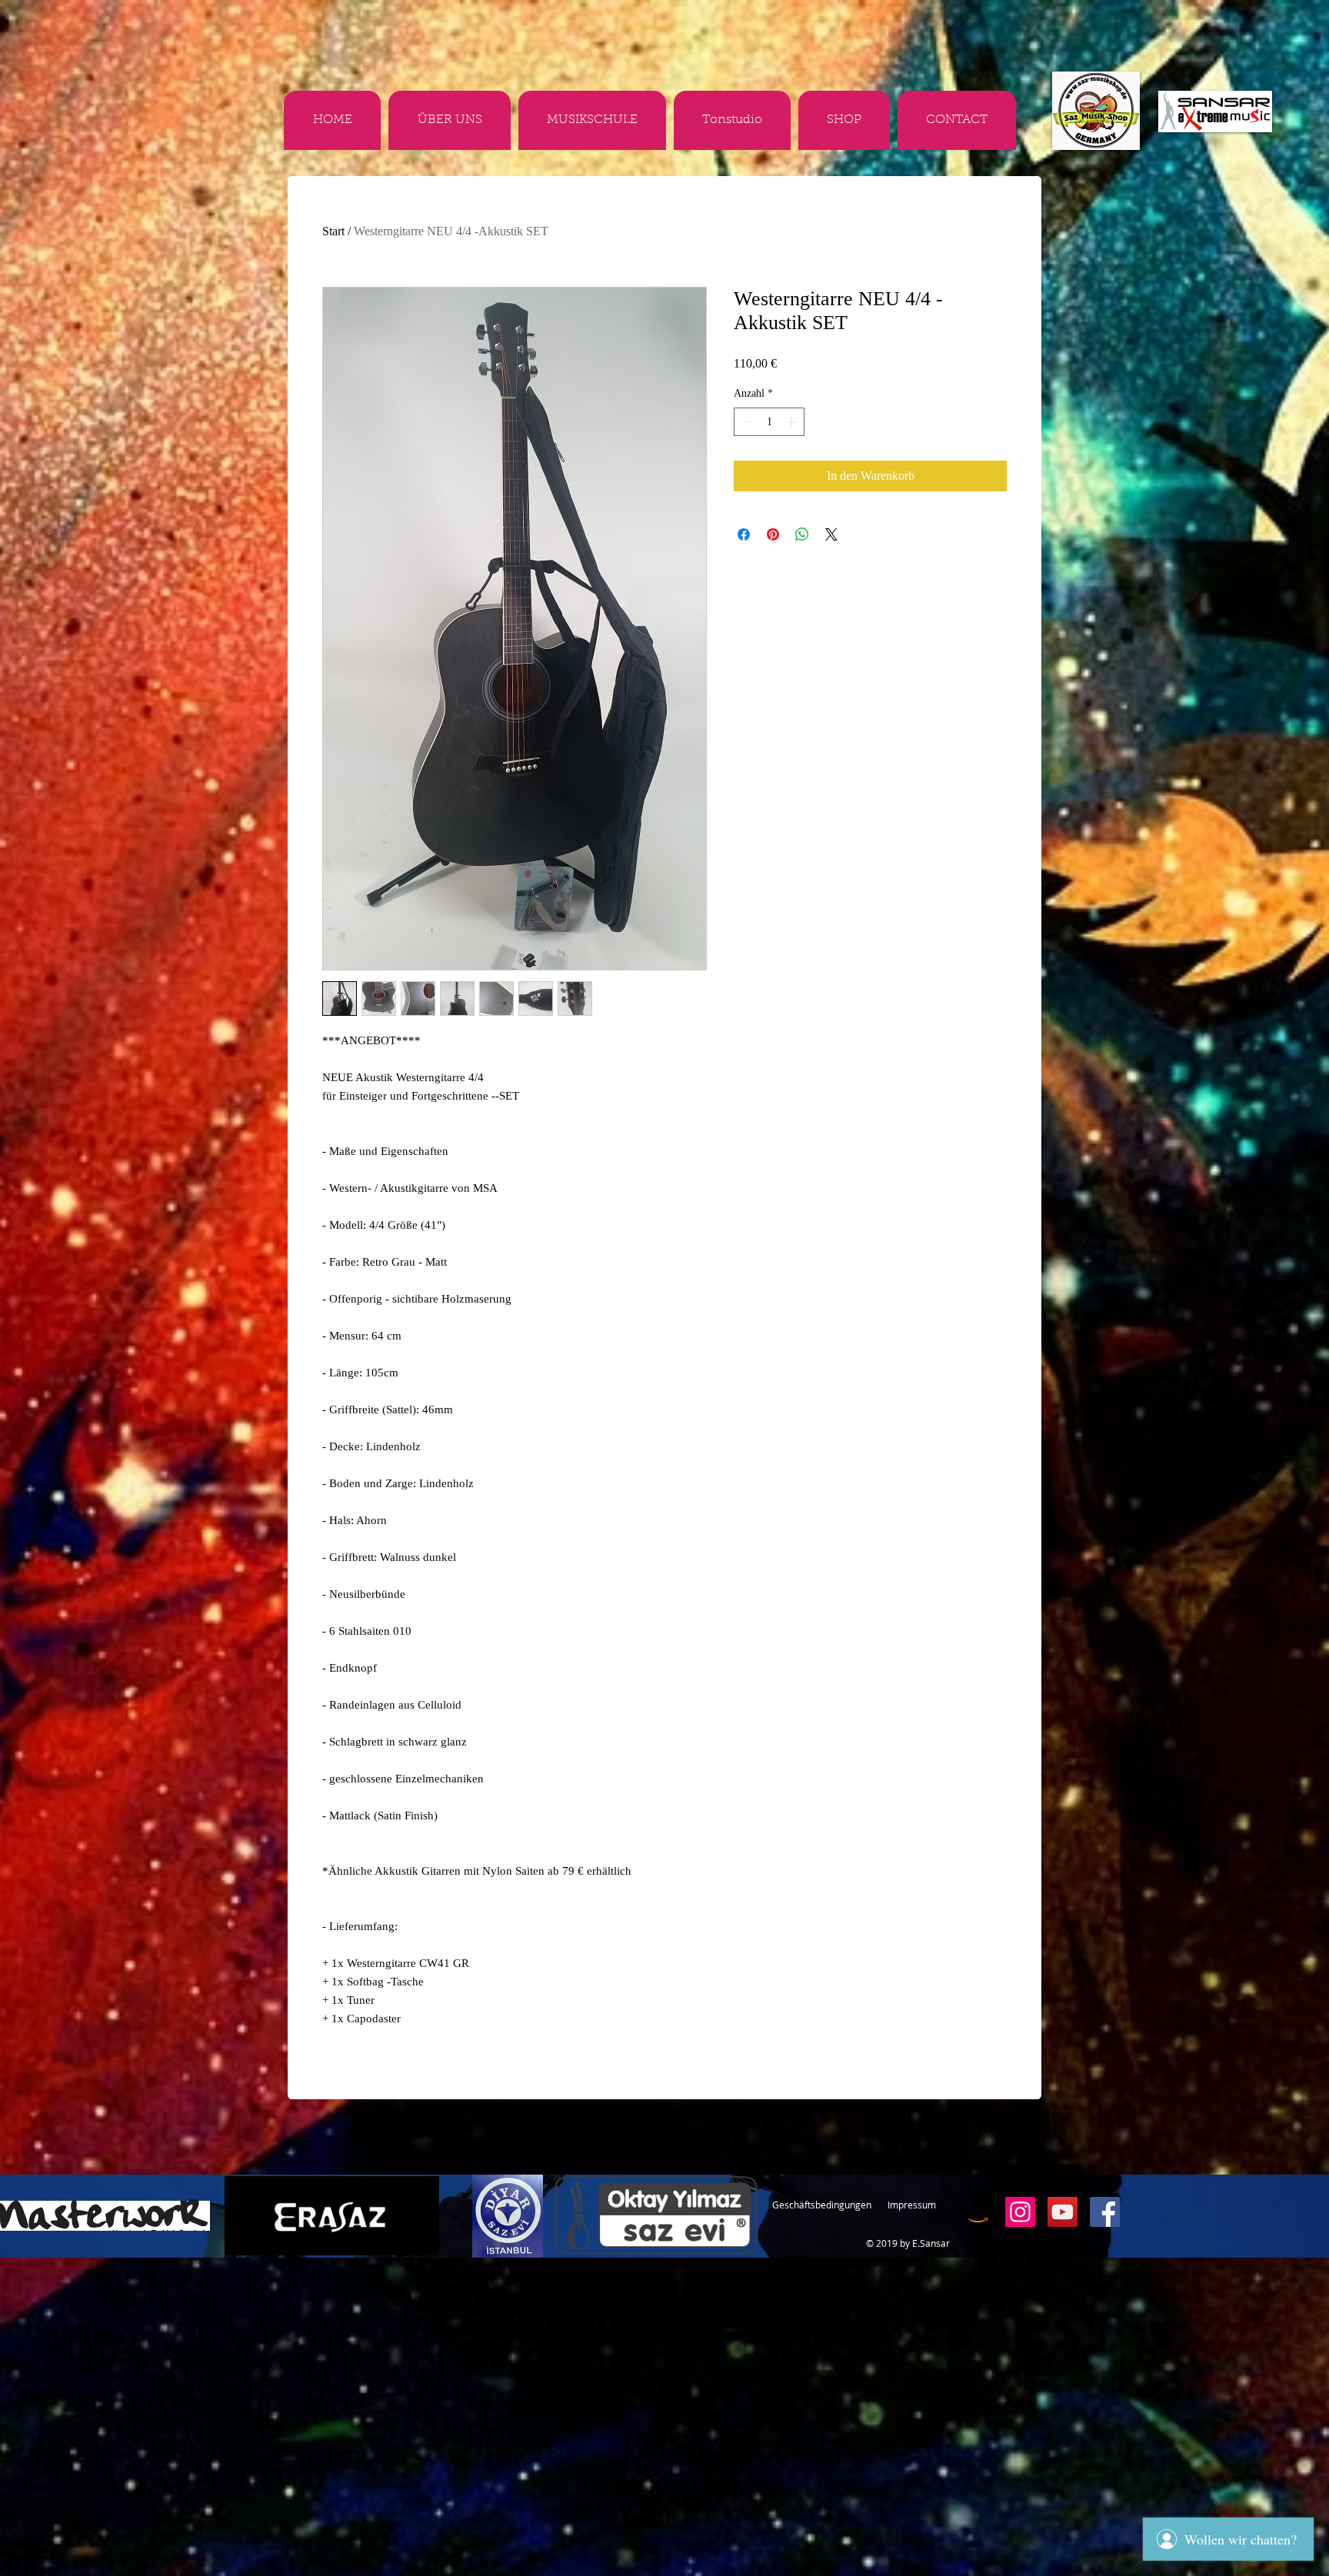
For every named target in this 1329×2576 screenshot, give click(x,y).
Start (333, 231)
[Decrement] (746, 422)
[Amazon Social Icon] (978, 2212)
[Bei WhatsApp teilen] (802, 534)
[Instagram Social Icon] (1020, 2212)
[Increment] (793, 422)
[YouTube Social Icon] (1063, 2212)
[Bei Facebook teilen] (744, 534)
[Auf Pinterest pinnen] (773, 534)
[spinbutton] (769, 422)
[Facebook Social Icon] (1105, 2212)
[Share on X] (831, 534)
